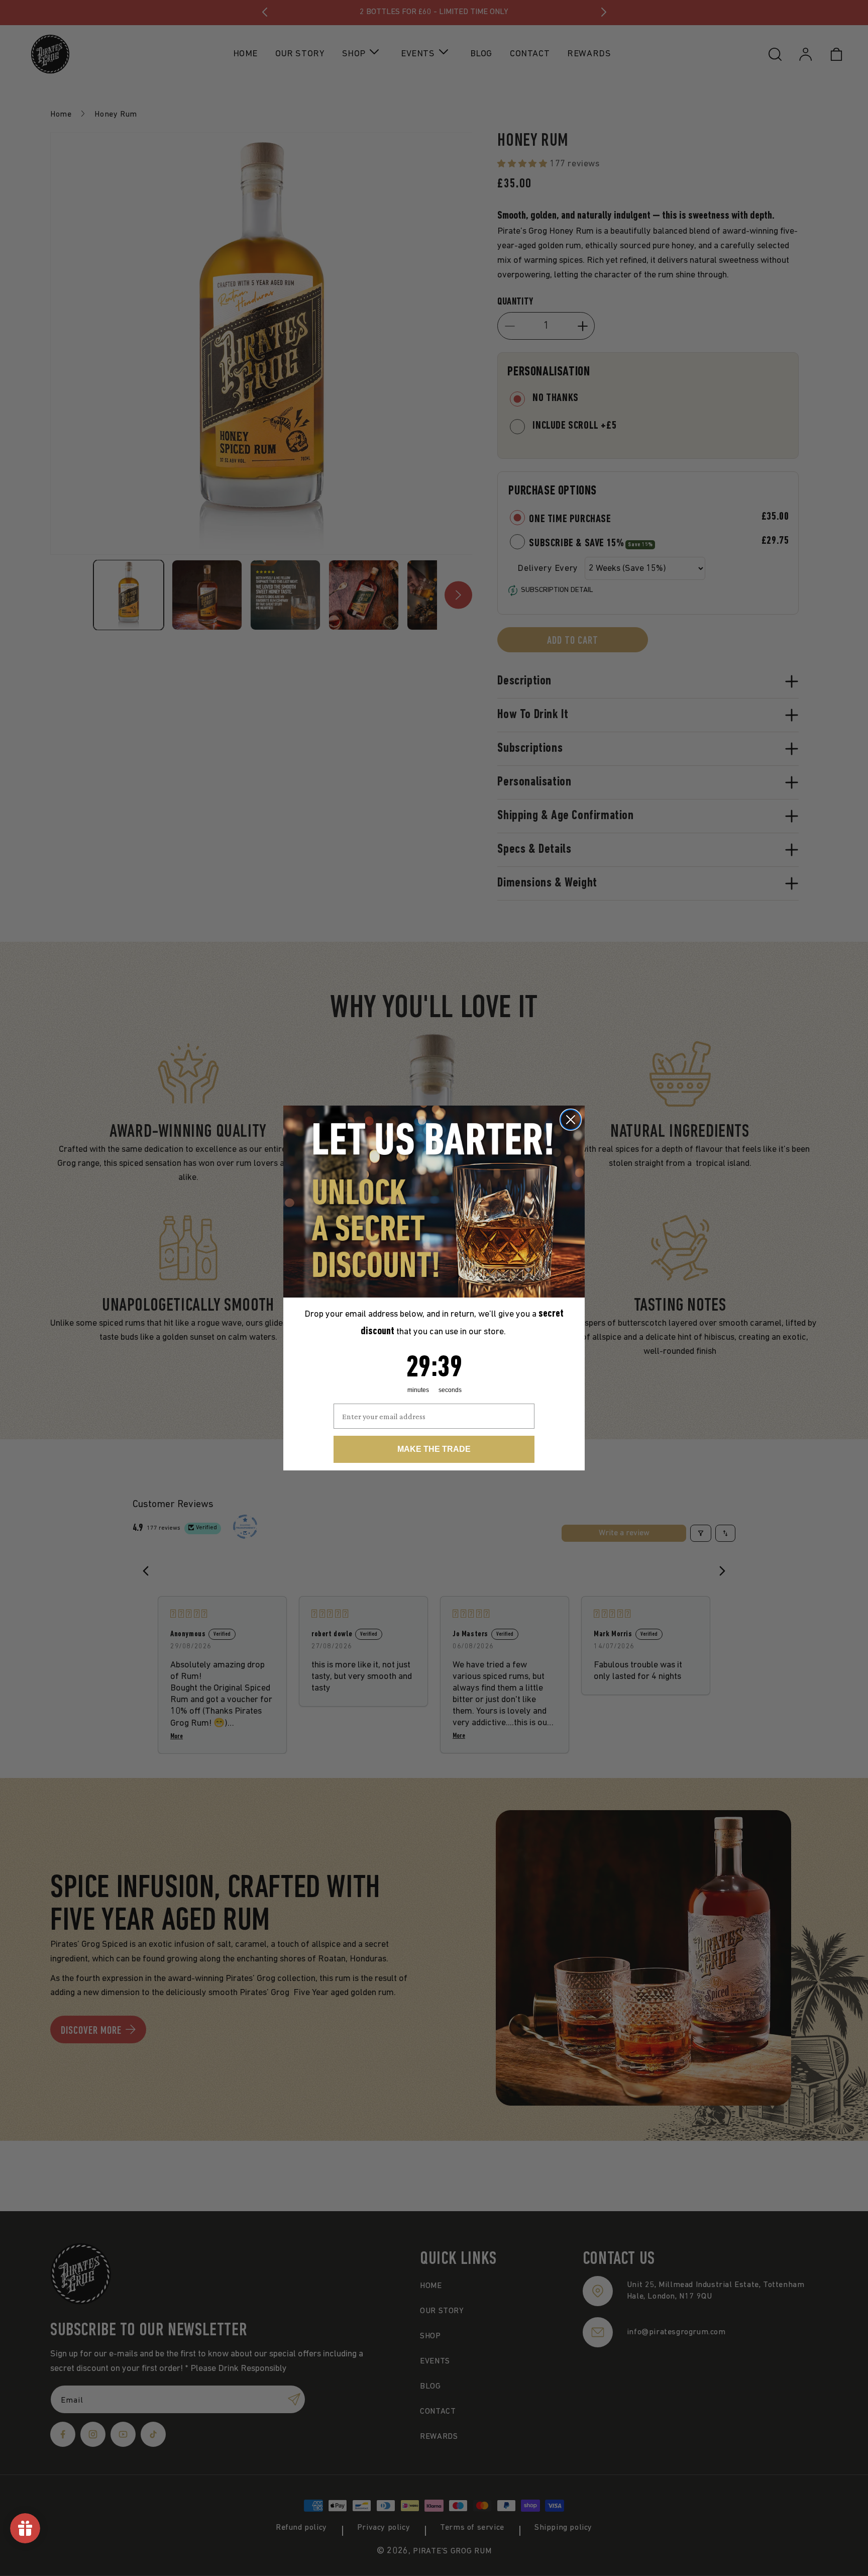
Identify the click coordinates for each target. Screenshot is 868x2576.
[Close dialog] (571, 1120)
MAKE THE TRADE (434, 1449)
